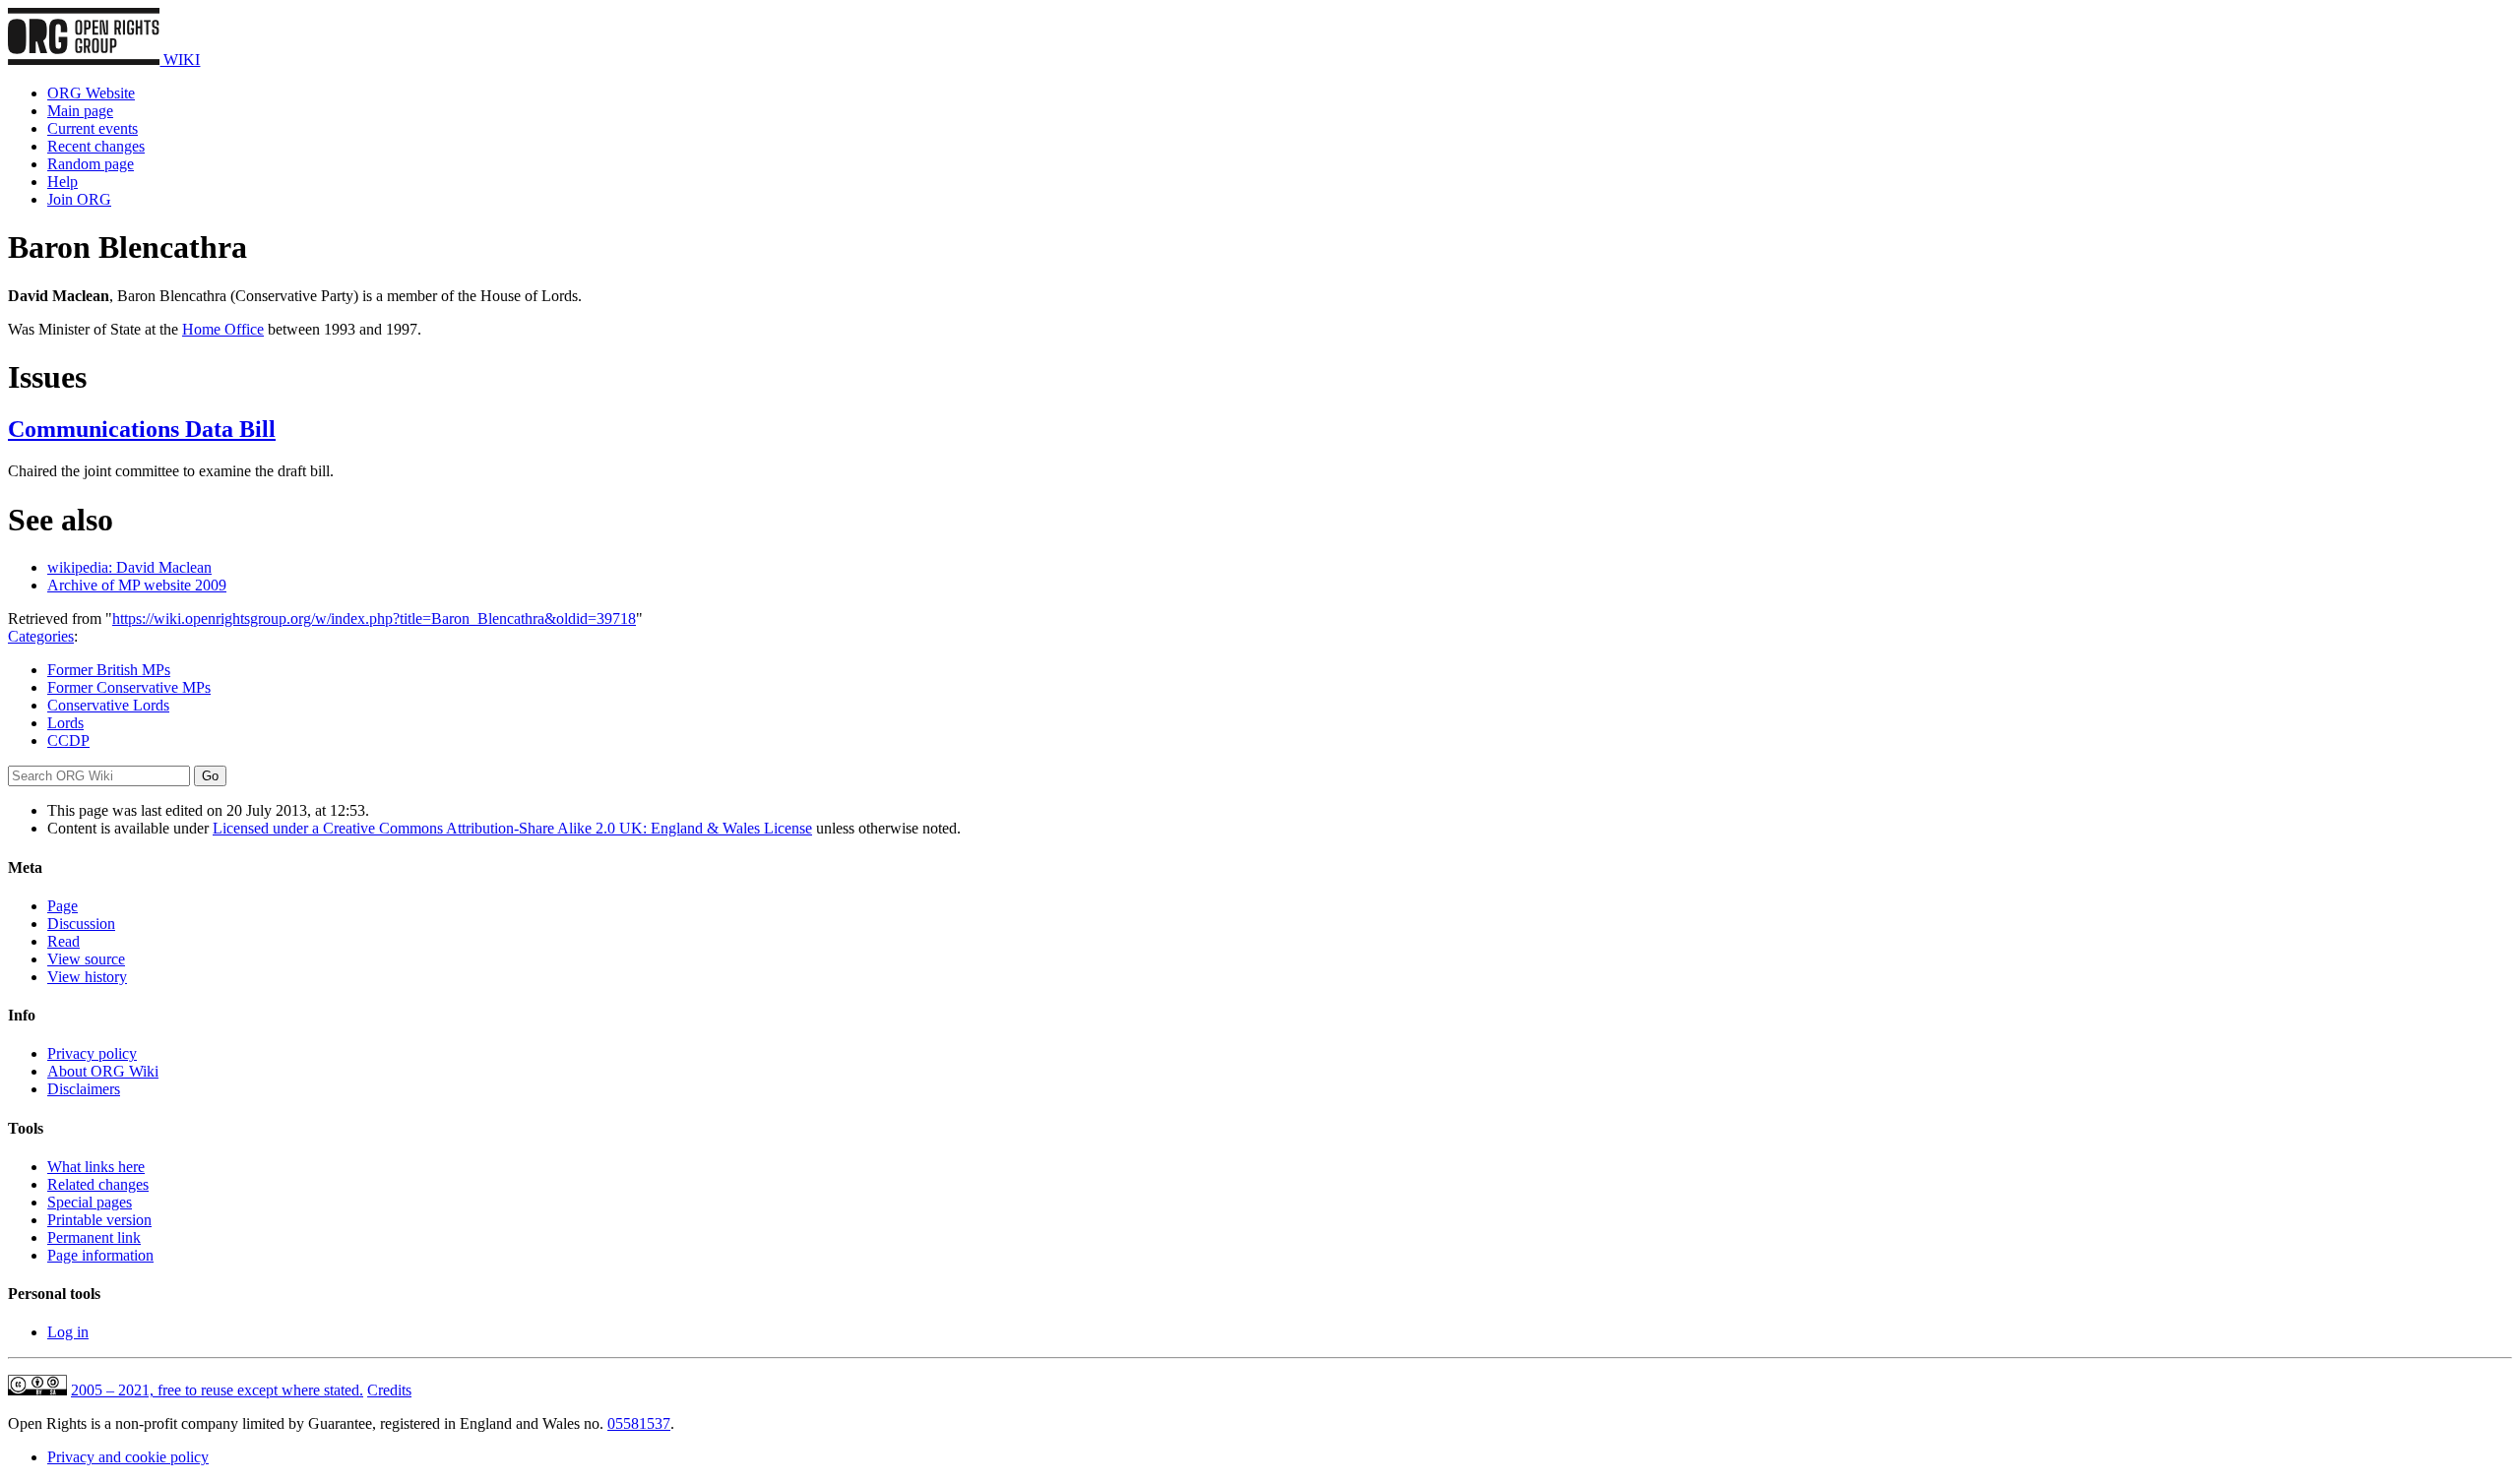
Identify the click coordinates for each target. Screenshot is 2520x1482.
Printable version (99, 1220)
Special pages (90, 1202)
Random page (91, 164)
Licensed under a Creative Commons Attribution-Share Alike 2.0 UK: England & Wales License (512, 828)
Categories (41, 636)
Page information (100, 1255)
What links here (96, 1167)
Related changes (98, 1184)
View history (87, 977)
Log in (68, 1332)
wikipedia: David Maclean (129, 567)
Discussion (81, 924)
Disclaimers (84, 1089)
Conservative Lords (108, 705)
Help (63, 182)
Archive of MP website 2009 (137, 585)
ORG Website (91, 93)
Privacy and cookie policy (128, 1457)
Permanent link (94, 1237)
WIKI (180, 60)
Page (63, 906)
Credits (389, 1390)
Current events (93, 128)
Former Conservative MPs (129, 687)
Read (63, 941)
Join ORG (79, 199)
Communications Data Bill (142, 429)
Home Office (223, 329)
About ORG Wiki (103, 1071)
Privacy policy (92, 1053)
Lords (65, 723)
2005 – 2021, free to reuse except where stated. (217, 1390)
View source (86, 959)
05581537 (639, 1423)
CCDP (68, 741)
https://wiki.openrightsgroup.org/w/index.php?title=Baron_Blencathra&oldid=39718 (374, 618)
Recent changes (96, 146)
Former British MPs (109, 670)
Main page (80, 111)
